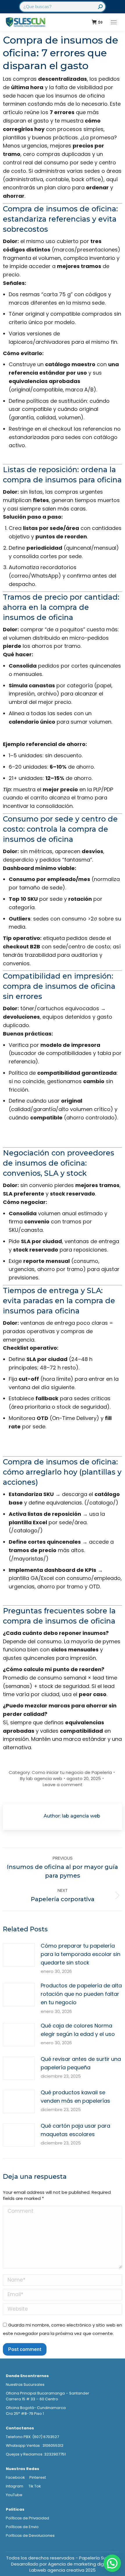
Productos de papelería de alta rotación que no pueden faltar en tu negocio (81, 1994)
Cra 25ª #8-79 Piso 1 (25, 2414)
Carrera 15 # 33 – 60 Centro (32, 2399)
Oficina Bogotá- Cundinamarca (36, 2408)
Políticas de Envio (22, 2527)
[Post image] (19, 1955)
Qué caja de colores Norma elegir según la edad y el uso (78, 2030)
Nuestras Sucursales (25, 2384)
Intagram (15, 2486)
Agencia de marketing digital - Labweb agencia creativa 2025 (72, 2567)
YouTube (14, 2495)
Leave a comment (63, 1785)
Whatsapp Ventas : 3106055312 (35, 2445)
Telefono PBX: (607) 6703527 (32, 2437)
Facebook (15, 2477)
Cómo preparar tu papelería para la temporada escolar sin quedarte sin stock (81, 1954)
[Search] (100, 7)
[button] (112, 2563)
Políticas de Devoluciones (30, 2535)
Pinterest (38, 2477)
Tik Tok (35, 2486)
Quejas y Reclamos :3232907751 (36, 2454)
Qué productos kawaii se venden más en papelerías (75, 2097)
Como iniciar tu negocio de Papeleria (72, 1772)
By (41, 1778)
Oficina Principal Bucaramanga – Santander (48, 2393)
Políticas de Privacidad (27, 2518)
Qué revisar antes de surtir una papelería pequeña (81, 2063)
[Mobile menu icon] (114, 22)
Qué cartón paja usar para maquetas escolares (75, 2130)
